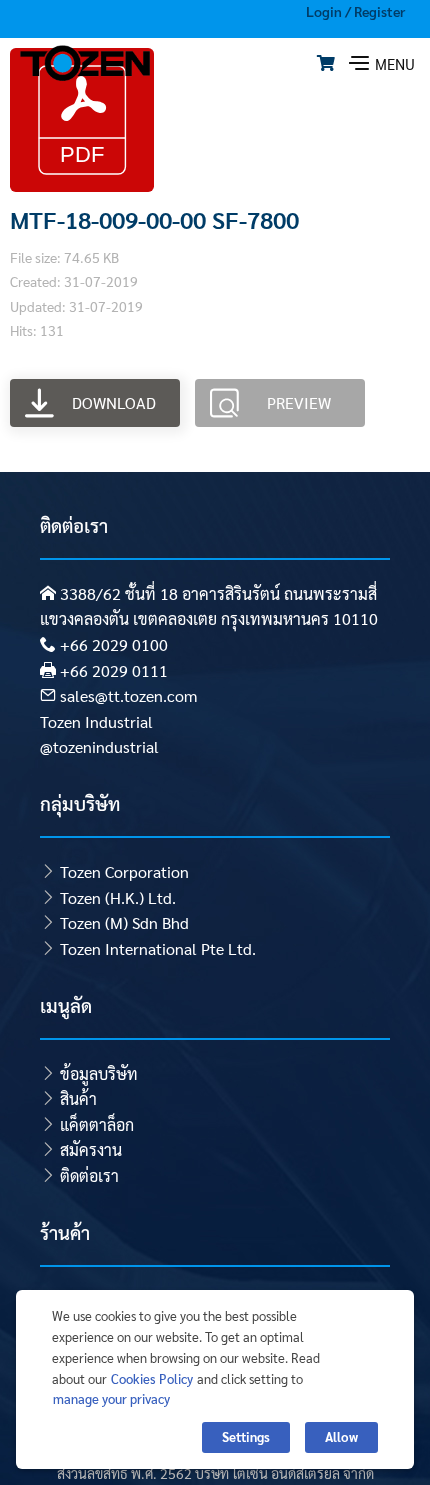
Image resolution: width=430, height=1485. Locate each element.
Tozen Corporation (124, 871)
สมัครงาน (91, 1149)
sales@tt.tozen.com (128, 695)
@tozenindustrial (99, 746)
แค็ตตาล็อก (97, 1124)
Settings (246, 1436)
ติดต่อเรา (89, 1175)
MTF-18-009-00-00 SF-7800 (154, 219)
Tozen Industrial (96, 721)
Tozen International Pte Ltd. (158, 948)
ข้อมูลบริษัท (99, 1073)
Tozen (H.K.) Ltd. (118, 897)
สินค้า (78, 1098)
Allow (341, 1436)
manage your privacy (111, 1398)
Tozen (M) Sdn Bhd (124, 922)
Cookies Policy (152, 1378)
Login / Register (355, 11)
